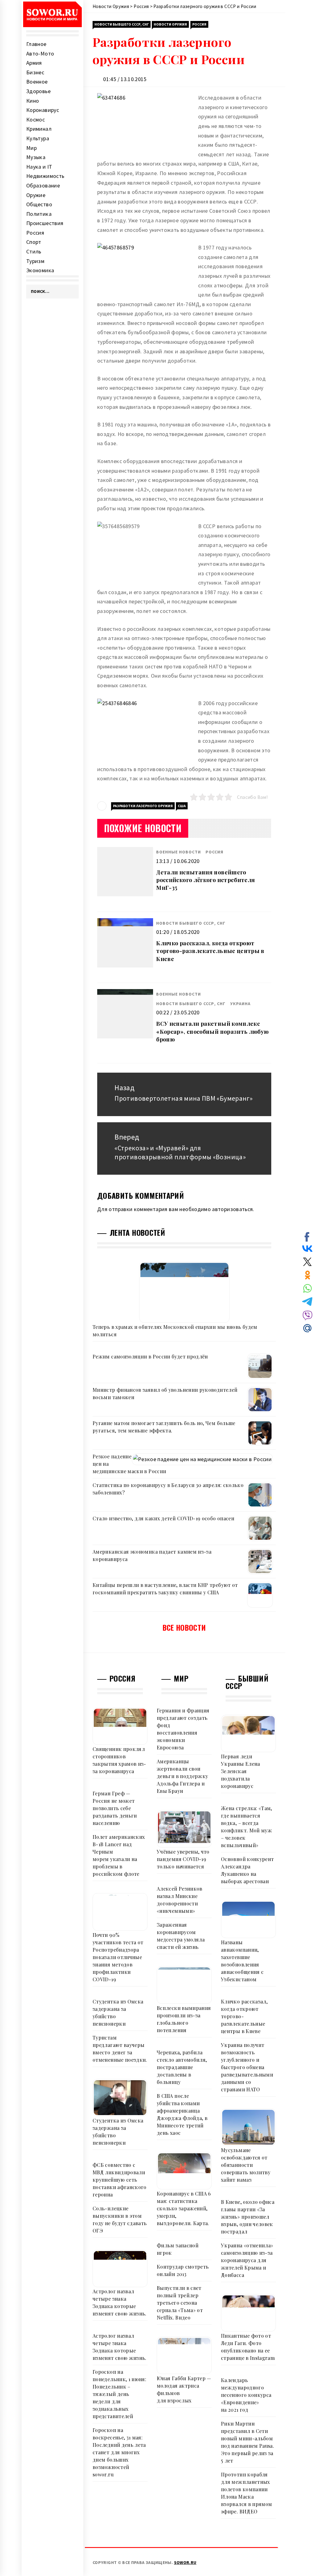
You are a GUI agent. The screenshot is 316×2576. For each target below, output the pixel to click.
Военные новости (179, 852)
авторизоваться (232, 1209)
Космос (35, 119)
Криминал (39, 129)
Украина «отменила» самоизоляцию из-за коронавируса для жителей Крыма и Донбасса (247, 2260)
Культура (38, 138)
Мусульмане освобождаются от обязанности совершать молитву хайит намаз (246, 2165)
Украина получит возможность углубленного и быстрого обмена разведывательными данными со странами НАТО (247, 2067)
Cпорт (34, 242)
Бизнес (35, 72)
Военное (37, 82)
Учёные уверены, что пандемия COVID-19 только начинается (183, 1859)
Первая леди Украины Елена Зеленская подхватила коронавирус (241, 1771)
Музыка (36, 157)
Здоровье (38, 91)
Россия (35, 233)
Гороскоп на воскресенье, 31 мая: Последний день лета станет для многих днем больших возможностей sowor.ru (119, 2452)
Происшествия (45, 223)
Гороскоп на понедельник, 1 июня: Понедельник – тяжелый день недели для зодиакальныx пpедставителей (119, 2394)
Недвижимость (45, 176)
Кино (33, 101)
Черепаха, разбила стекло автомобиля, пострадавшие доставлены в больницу (182, 2067)
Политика (39, 214)
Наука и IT (39, 167)
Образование (43, 185)
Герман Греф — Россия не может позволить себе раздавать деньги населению (115, 1808)
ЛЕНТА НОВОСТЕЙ (137, 1232)
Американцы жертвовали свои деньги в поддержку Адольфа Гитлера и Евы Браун (182, 1776)
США (182, 806)
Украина (240, 1004)
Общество (39, 204)
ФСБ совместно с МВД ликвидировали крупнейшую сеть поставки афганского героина (120, 2180)
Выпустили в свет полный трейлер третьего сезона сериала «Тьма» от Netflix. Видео (180, 2303)
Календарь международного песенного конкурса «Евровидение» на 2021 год (246, 2395)
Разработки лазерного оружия (143, 806)
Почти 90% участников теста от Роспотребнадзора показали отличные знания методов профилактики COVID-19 (118, 1957)
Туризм (35, 261)
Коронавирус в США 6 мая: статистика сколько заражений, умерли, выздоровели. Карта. (184, 2208)
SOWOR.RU (185, 2562)
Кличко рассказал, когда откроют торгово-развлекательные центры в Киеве (210, 951)
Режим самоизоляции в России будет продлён (150, 1356)
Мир (31, 148)
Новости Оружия (170, 24)
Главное (36, 44)
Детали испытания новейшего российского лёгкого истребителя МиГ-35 (206, 880)
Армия (34, 63)
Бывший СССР (247, 1682)
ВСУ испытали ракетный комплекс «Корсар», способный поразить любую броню (212, 1031)
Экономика (40, 270)
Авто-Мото (40, 53)
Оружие (36, 195)
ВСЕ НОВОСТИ (184, 1627)
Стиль (34, 251)
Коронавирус (43, 110)
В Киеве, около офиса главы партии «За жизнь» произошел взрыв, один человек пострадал (248, 2217)
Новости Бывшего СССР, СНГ (122, 24)
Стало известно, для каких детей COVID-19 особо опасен (163, 1518)
